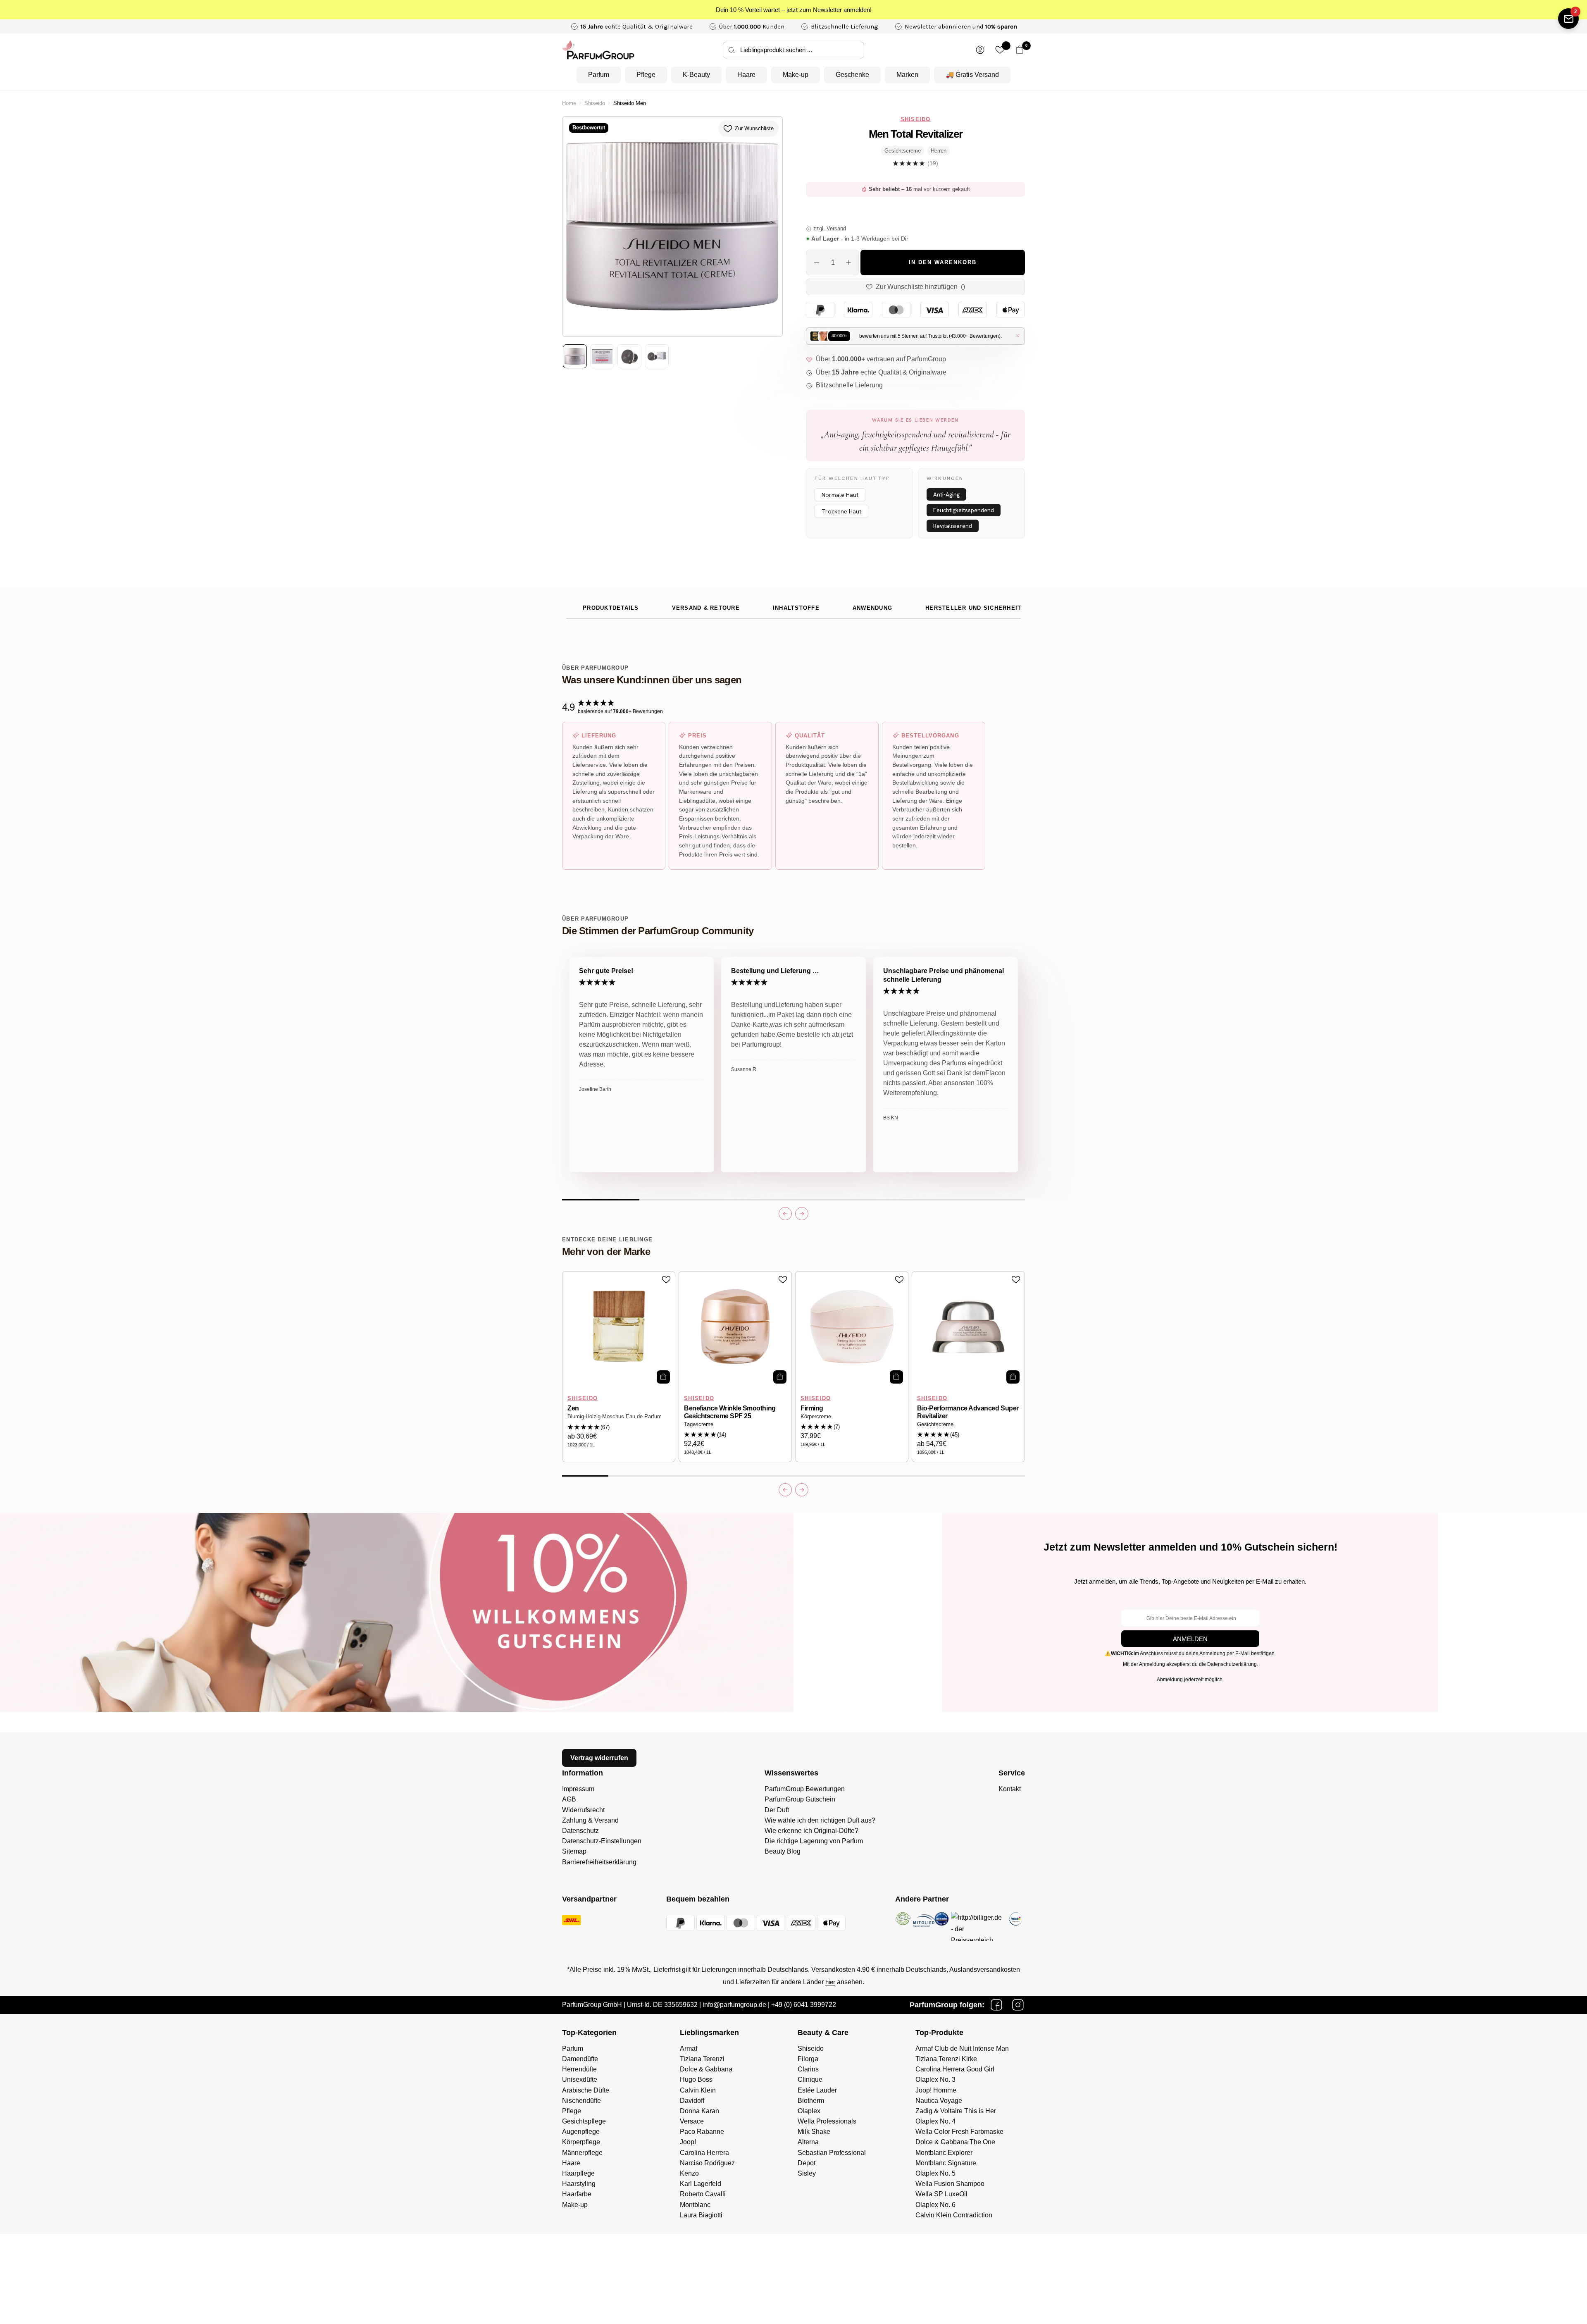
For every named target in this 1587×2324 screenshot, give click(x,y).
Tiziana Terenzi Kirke (946, 2059)
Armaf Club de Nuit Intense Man (962, 2048)
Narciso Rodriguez (707, 2163)
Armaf (689, 2048)
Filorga (808, 2059)
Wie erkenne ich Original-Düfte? (811, 1831)
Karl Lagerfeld (701, 2184)
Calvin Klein (698, 2090)
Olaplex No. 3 (935, 2079)
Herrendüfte (579, 2069)
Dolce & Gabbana (706, 2069)
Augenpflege (581, 2132)
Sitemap (574, 1851)
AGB (569, 1799)
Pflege (646, 75)
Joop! (688, 2142)
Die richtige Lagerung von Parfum (814, 1841)
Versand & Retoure (706, 608)
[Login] (980, 50)
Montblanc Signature (946, 2163)
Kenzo (689, 2173)
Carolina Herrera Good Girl (955, 2069)
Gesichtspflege (584, 2121)
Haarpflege (578, 2173)
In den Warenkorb (943, 262)
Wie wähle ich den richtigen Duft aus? (820, 1820)
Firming (812, 1408)
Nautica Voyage (939, 2101)
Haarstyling (579, 2184)
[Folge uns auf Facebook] (996, 2005)
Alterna (808, 2142)
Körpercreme (816, 1417)
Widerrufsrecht (583, 1810)
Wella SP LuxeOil (941, 2194)
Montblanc (695, 2205)
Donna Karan (699, 2111)
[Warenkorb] (1020, 50)
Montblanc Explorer (944, 2153)
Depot (807, 2163)
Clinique (810, 2079)
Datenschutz (580, 1831)
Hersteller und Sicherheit (973, 608)
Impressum (578, 1789)
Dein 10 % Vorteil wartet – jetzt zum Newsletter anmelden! (794, 10)
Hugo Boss (696, 2079)
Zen (573, 1408)
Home (569, 103)
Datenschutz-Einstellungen (602, 1841)
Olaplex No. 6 (935, 2205)
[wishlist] (1000, 50)
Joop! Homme (936, 2090)
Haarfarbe (577, 2194)
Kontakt (1010, 1789)
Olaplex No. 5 (935, 2173)
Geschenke (852, 75)
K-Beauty (696, 75)
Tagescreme (699, 1424)
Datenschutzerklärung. (1233, 1664)
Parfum (599, 75)
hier (830, 1982)
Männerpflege (582, 2153)
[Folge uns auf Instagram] (1018, 2005)
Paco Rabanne (702, 2132)
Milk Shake (814, 2132)
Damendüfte (580, 2059)
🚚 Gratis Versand (972, 75)
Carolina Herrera (704, 2153)
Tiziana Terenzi (702, 2059)
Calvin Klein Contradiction (954, 2215)
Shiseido (595, 103)
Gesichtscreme (935, 1424)
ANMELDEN (1190, 1639)
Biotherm (811, 2101)
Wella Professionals (827, 2121)
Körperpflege (581, 2142)
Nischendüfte (581, 2101)
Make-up (796, 75)
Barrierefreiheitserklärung (599, 1862)
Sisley (807, 2173)
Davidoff (692, 2101)
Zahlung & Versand (590, 1820)
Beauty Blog (783, 1851)
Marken (907, 75)
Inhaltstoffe (796, 608)
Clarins (808, 2069)
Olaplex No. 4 (935, 2121)
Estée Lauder (817, 2090)
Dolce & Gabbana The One (955, 2142)
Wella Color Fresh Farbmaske (959, 2132)
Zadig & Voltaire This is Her (956, 2111)
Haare (746, 75)
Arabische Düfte (586, 2090)
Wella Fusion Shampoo (950, 2184)
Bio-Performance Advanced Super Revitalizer (968, 1412)
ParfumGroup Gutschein (800, 1799)
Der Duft (777, 1810)
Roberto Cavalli (703, 2194)
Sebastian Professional (832, 2153)
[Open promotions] (1568, 19)
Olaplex (809, 2111)
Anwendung (872, 608)
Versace (692, 2121)
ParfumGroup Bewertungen (805, 1789)
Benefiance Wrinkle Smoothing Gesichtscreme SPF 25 (730, 1412)
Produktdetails (611, 608)
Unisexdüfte (580, 2079)
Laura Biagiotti (701, 2215)
